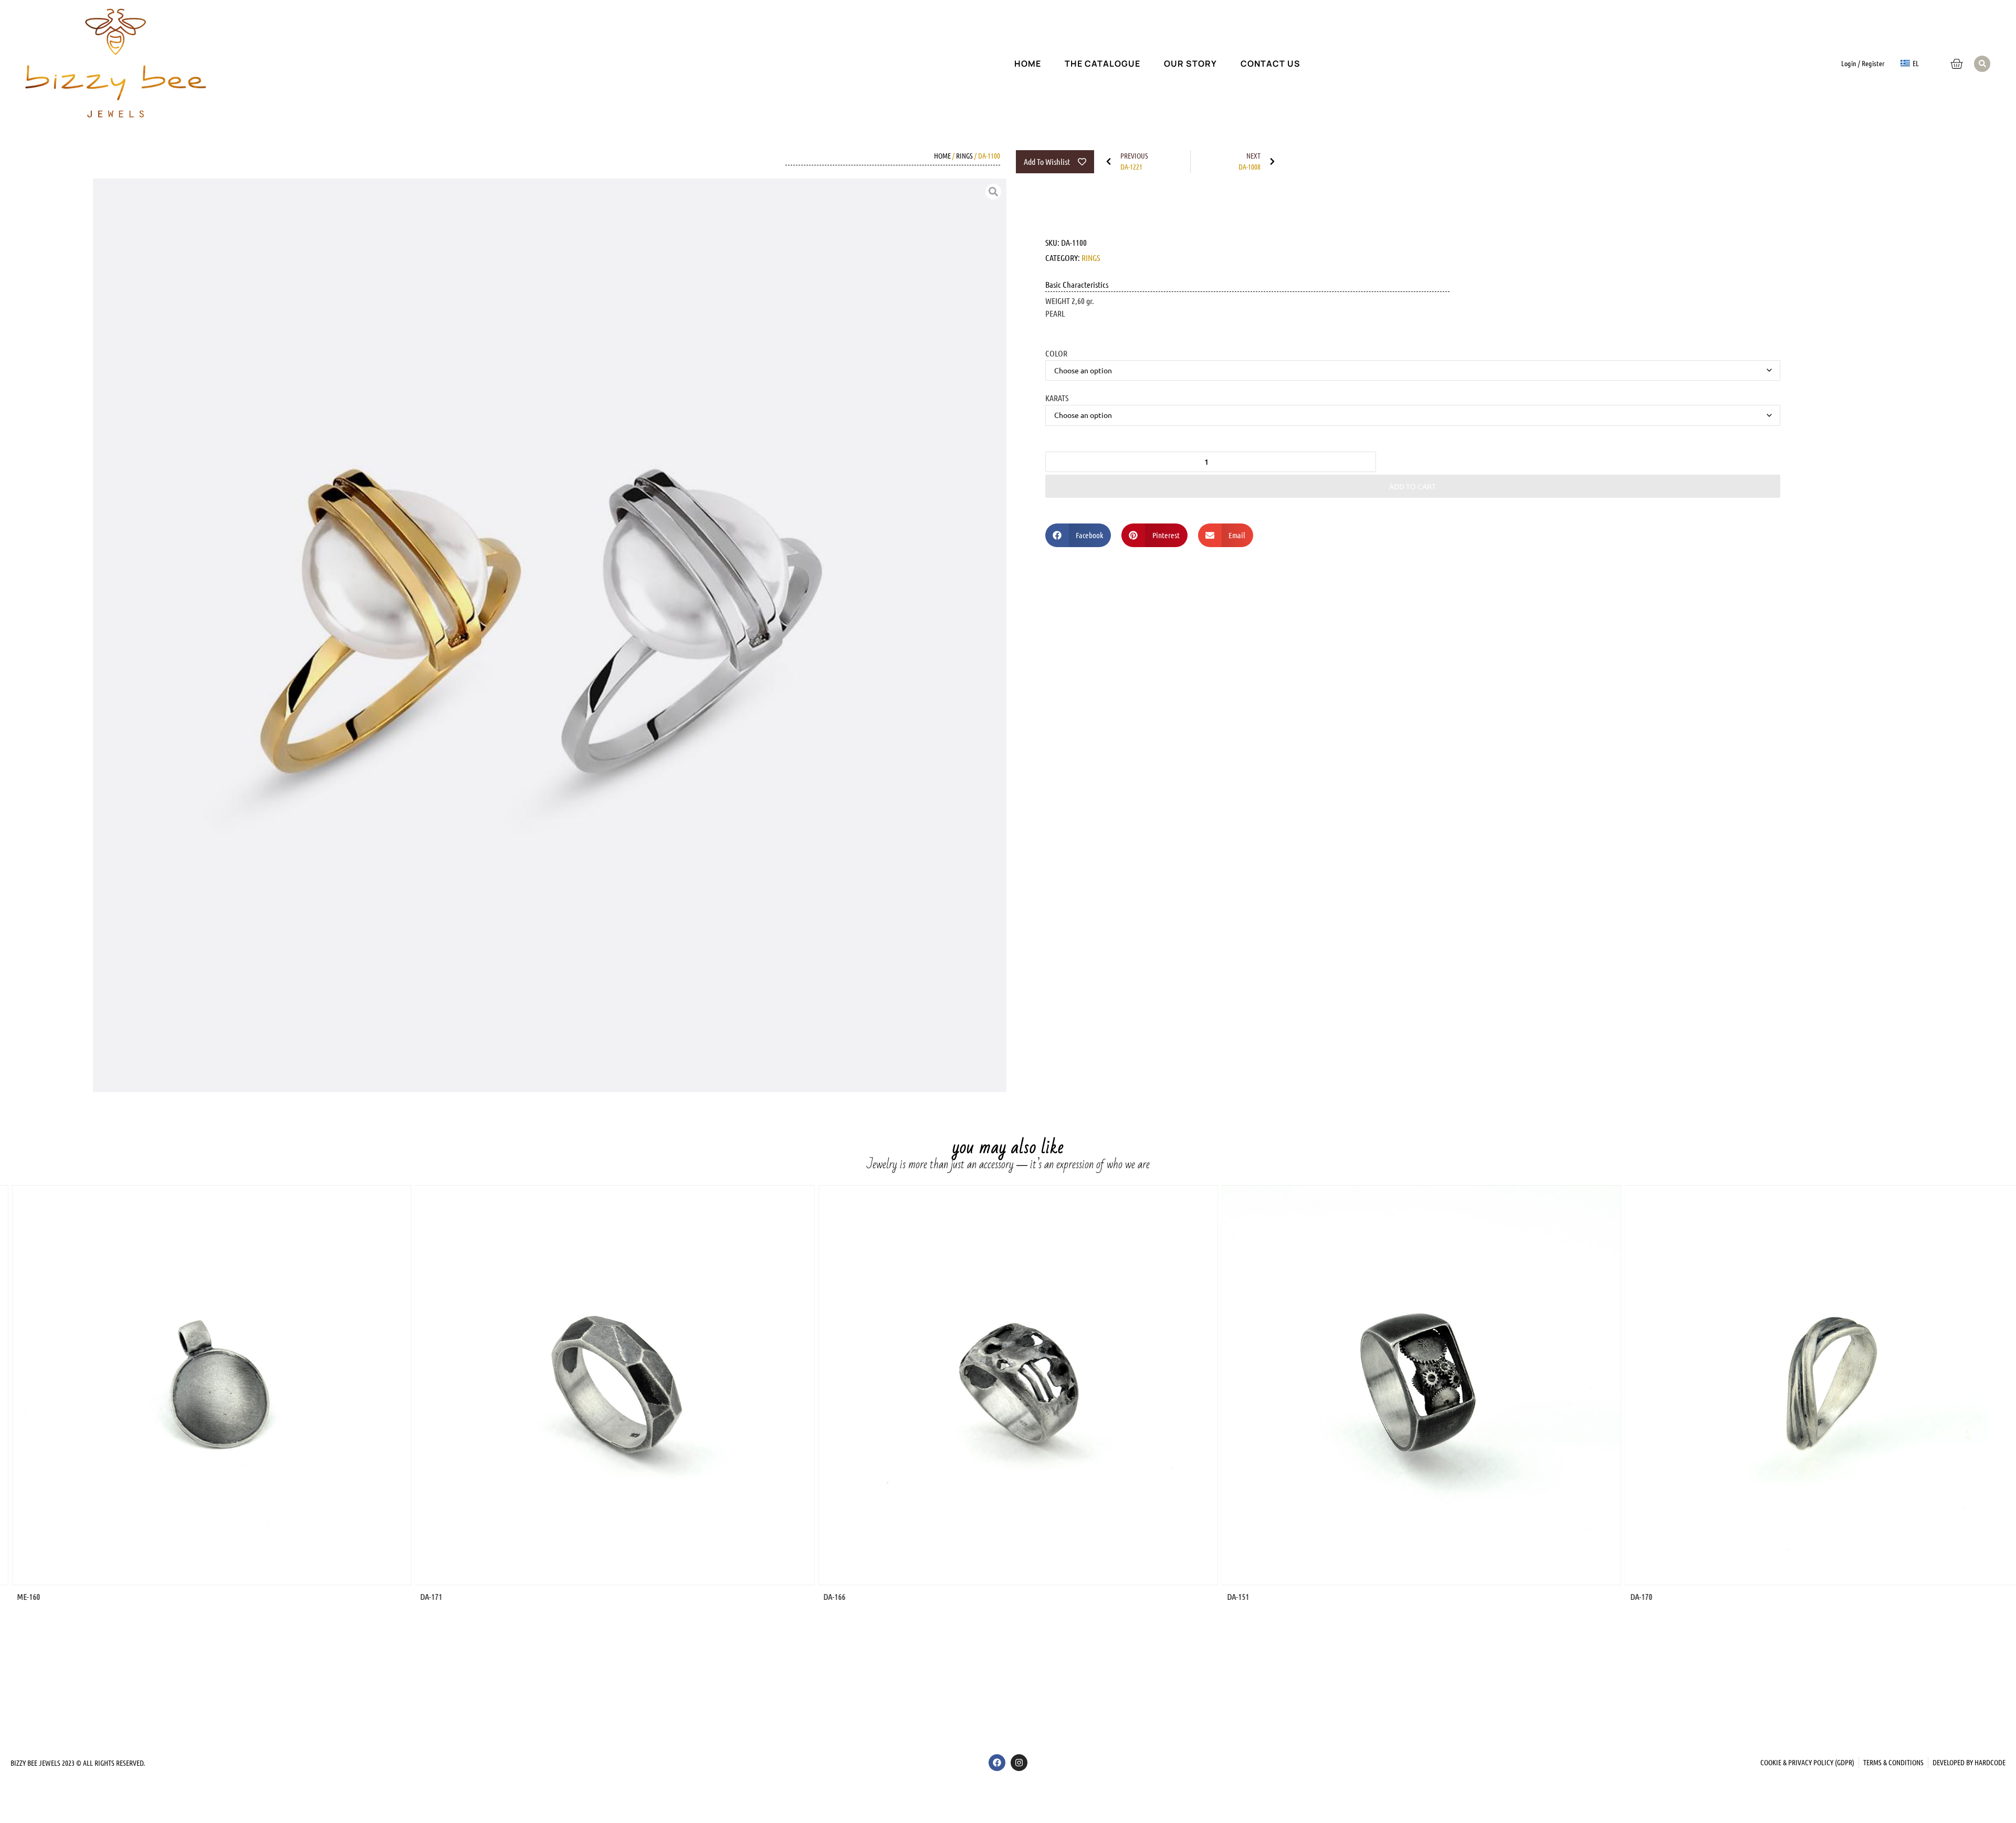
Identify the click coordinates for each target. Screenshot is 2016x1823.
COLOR (1056, 353)
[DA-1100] (550, 635)
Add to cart (1413, 486)
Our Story (1190, 64)
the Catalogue (1102, 64)
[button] (1982, 64)
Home (1028, 64)
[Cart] (1956, 64)
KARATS (1057, 397)
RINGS (964, 155)
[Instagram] (1019, 1763)
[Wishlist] (1929, 56)
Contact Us (1270, 64)
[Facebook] (997, 1763)
